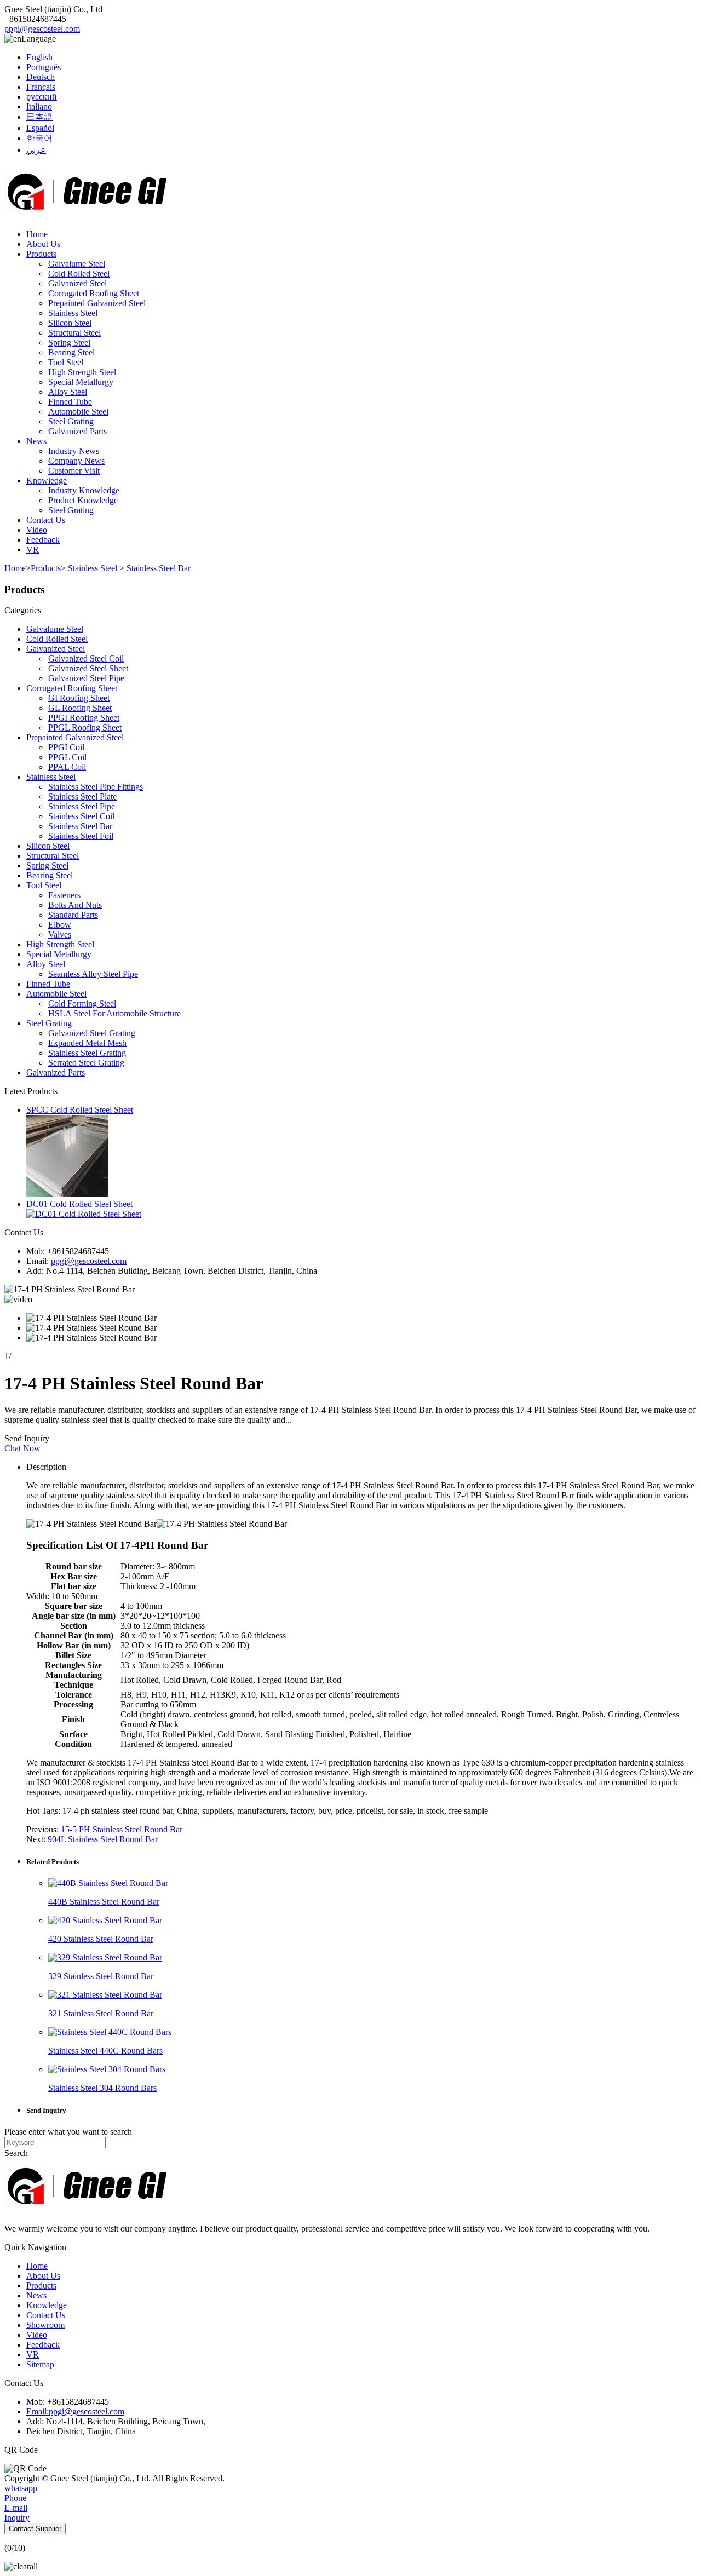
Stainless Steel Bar (159, 568)
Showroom (45, 2325)
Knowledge (47, 481)
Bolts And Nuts (75, 905)
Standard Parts (73, 915)
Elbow (60, 925)
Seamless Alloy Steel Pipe (93, 974)
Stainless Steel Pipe (82, 806)
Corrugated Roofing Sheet (94, 293)
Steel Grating (71, 421)
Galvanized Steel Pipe (86, 678)
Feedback (43, 540)
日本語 (39, 117)
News (36, 441)
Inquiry (17, 2518)
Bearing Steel (71, 352)
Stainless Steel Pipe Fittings (96, 787)
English (39, 57)
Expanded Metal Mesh (87, 1043)
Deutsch (41, 77)
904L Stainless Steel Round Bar (103, 1839)
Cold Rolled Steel (79, 274)
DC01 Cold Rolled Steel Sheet (79, 1204)
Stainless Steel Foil (81, 836)
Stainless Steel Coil (81, 816)
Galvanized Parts (77, 431)
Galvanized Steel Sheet (88, 668)
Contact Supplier (35, 2529)
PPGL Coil (67, 757)
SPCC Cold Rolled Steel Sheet (80, 1110)
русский (42, 97)
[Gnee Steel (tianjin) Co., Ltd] (87, 215)
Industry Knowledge (84, 490)
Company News (76, 461)
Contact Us (46, 520)
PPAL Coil (67, 767)
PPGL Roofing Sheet (85, 728)
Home (37, 234)
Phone (15, 2498)
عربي (36, 150)
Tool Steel (66, 362)
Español (40, 128)
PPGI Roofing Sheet (84, 718)
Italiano (39, 107)
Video (37, 530)
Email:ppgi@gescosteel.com (75, 2411)
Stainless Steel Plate (82, 797)
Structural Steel (74, 333)
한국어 (39, 138)
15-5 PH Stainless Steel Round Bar (122, 1829)
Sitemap (40, 2364)
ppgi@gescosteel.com (42, 29)
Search (16, 2153)
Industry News (74, 451)
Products (41, 254)
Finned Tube (70, 402)
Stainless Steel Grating (87, 1053)
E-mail (16, 2508)
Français (41, 87)
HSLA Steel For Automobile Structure (114, 1013)
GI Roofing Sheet (79, 698)
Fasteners (64, 895)
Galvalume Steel (77, 264)
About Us (43, 244)
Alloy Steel (68, 392)
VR (33, 550)
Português (44, 67)
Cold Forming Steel (82, 1004)
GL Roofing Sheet (80, 708)
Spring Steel (69, 343)
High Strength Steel (82, 372)
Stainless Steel (73, 313)
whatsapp (21, 2488)
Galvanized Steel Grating (92, 1033)
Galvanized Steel (77, 283)
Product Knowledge (83, 500)
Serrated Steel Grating (86, 1063)
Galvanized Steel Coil (86, 659)
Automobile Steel (78, 412)
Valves (60, 935)
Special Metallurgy (81, 382)
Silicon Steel (70, 323)
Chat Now (22, 1448)
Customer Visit (74, 471)
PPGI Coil (66, 747)
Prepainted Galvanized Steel (97, 303)
